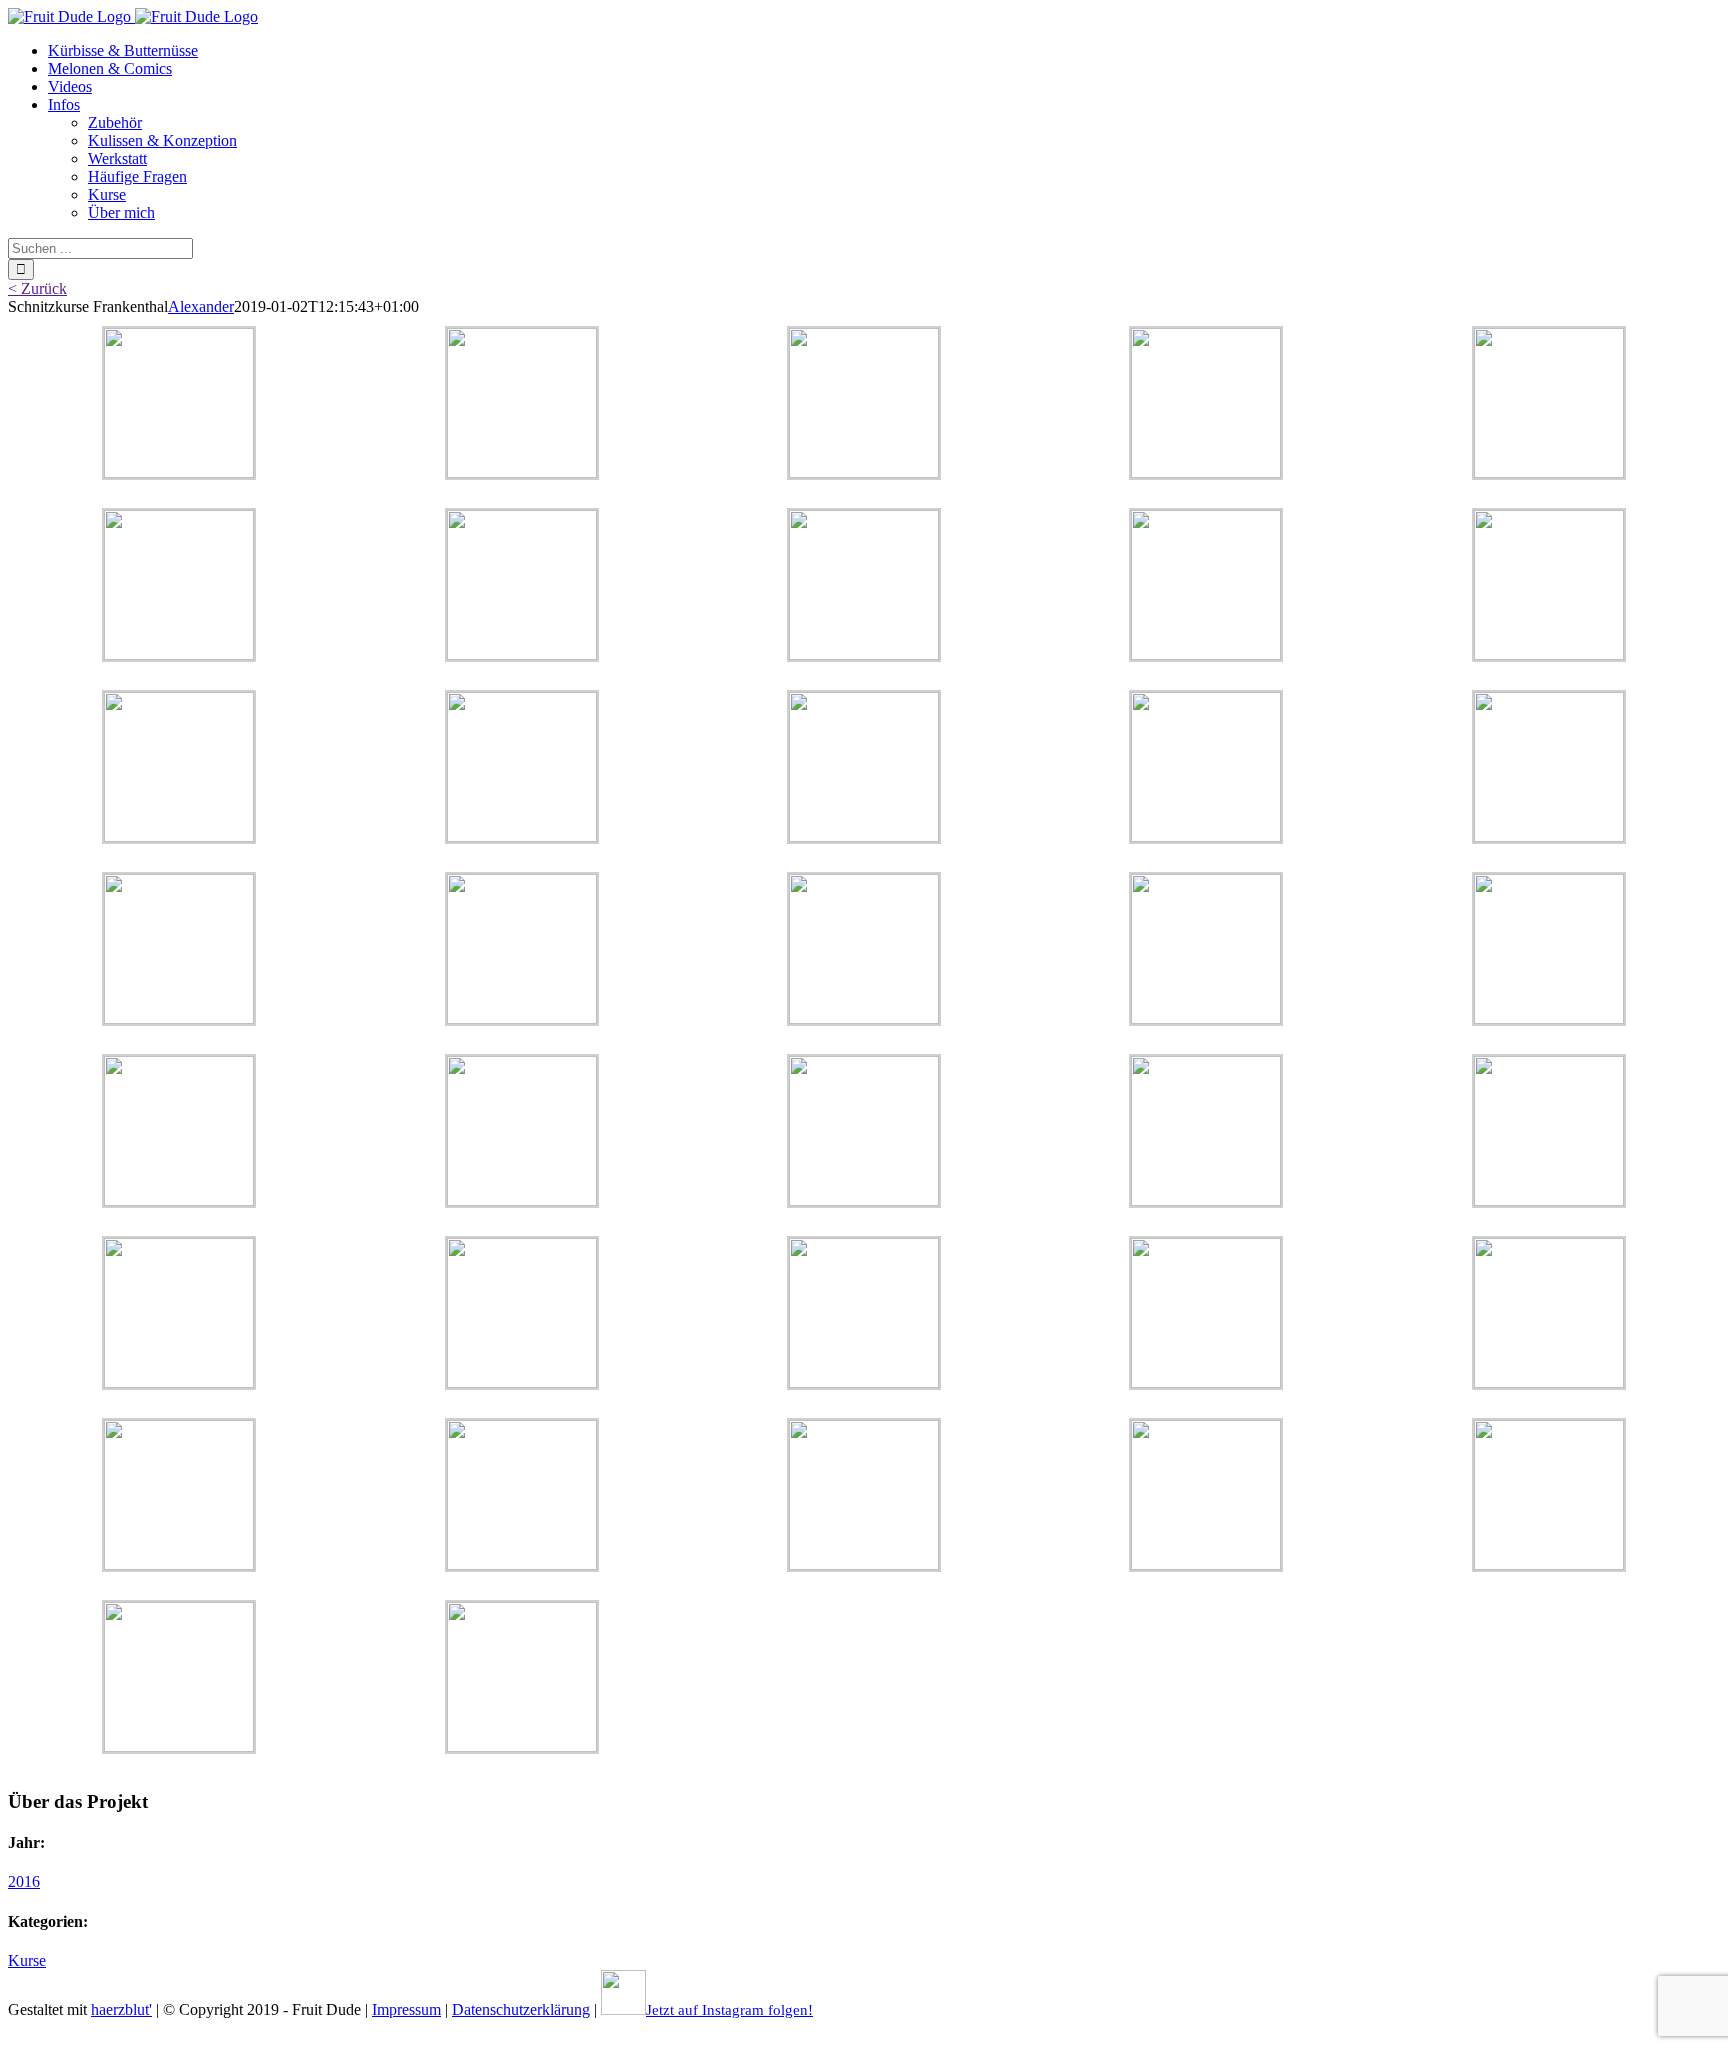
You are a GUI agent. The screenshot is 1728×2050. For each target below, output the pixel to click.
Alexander (201, 306)
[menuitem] (123, 50)
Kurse (27, 1960)
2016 (24, 1881)
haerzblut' (121, 2009)
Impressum (406, 2009)
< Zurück (37, 288)
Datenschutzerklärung (521, 2009)
